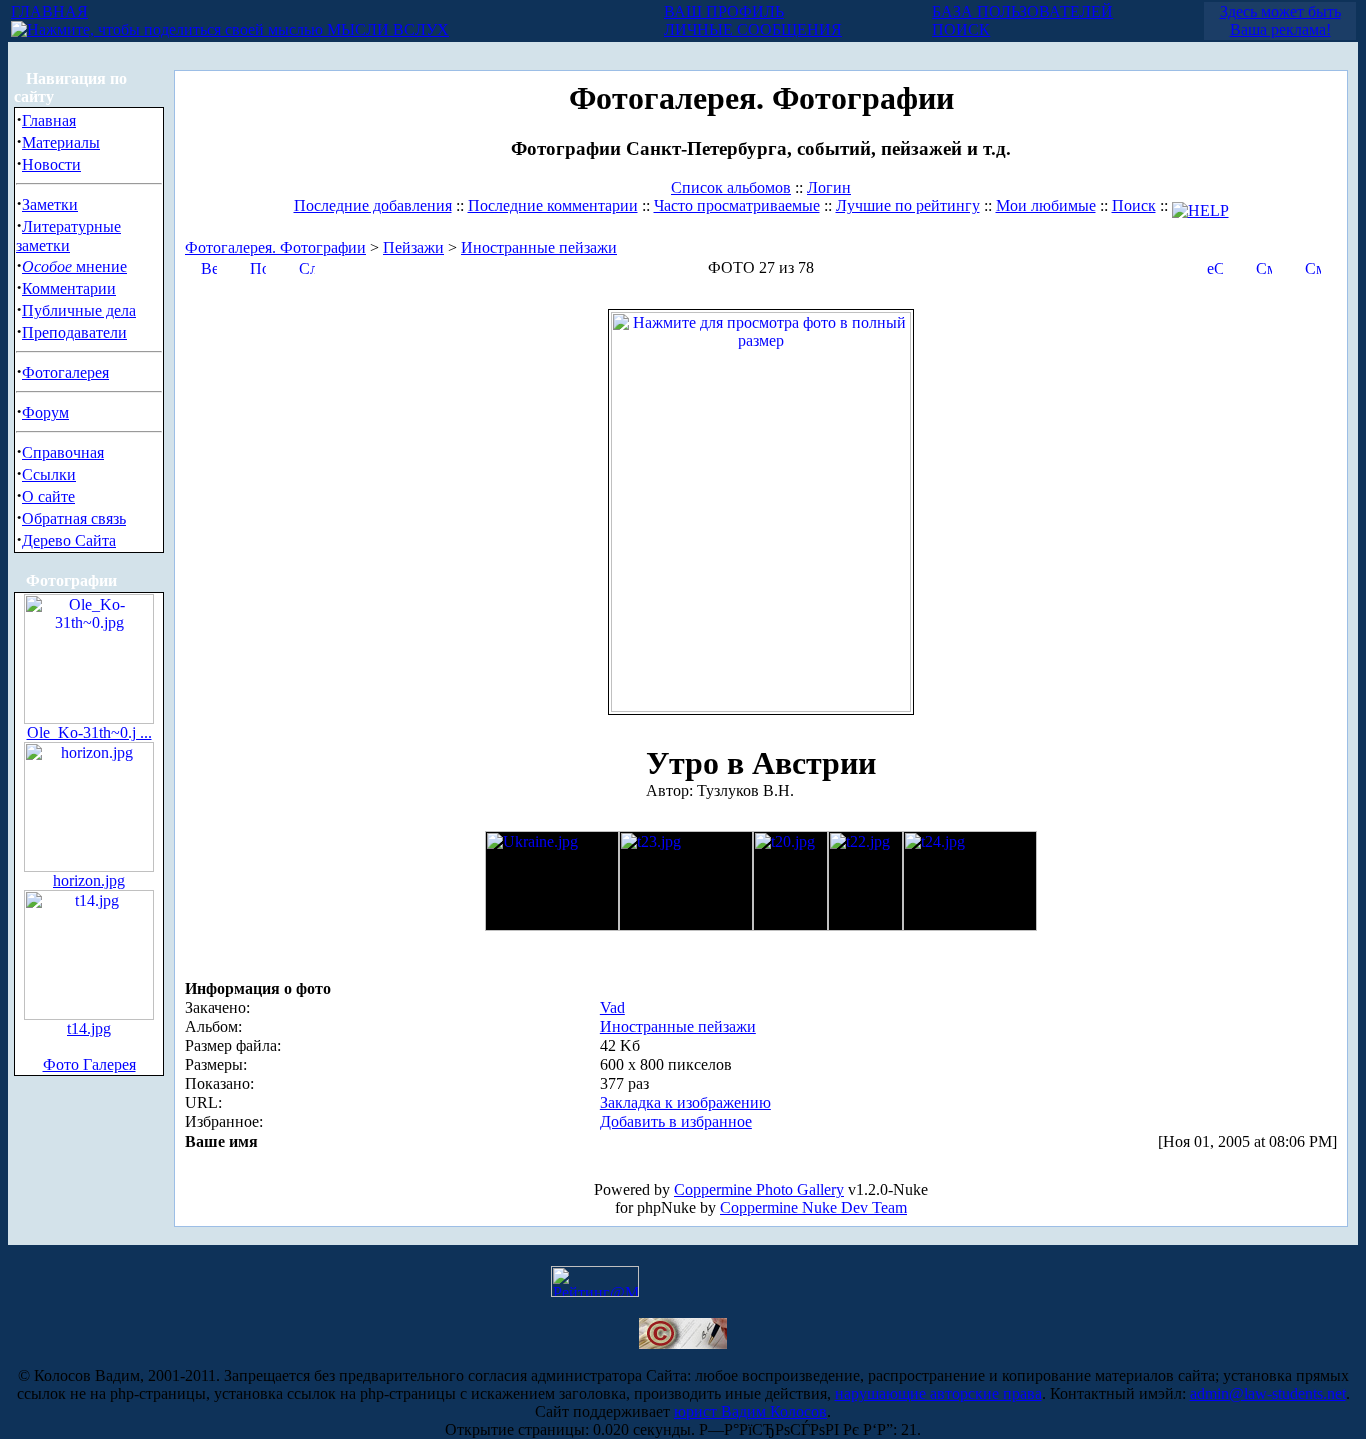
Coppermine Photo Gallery (759, 1189)
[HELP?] (1200, 205)
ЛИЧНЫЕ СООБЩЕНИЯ (753, 29)
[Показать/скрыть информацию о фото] (258, 266)
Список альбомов (731, 187)
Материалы (61, 142)
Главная (49, 120)
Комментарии (69, 288)
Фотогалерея (65, 372)
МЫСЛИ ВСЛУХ (386, 29)
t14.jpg (89, 1028)
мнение (74, 266)
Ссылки (49, 474)
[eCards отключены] (1215, 266)
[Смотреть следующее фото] (1313, 266)
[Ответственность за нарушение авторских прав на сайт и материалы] (683, 1343)
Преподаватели (74, 332)
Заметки (50, 204)
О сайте (48, 496)
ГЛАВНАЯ (49, 11)
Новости (51, 164)
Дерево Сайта (69, 540)
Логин (829, 187)
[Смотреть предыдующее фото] (1264, 266)
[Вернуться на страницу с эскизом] (209, 266)
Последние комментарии (553, 205)
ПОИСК (961, 29)
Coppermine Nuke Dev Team (813, 1207)
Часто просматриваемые (737, 205)
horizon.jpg (89, 880)
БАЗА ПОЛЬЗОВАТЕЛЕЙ (1022, 11)
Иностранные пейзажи (539, 247)
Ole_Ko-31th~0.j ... (89, 732)
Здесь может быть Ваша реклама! (1280, 20)
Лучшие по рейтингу (908, 205)
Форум (45, 412)
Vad (612, 1007)
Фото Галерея (89, 1064)
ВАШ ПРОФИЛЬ (724, 11)
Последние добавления (373, 205)
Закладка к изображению (685, 1102)
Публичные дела (79, 310)
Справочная (63, 452)
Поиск (1134, 205)
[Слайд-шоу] (307, 266)
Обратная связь (74, 518)
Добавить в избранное (676, 1121)
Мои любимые (1046, 205)
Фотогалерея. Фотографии (275, 247)
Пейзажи (413, 247)
